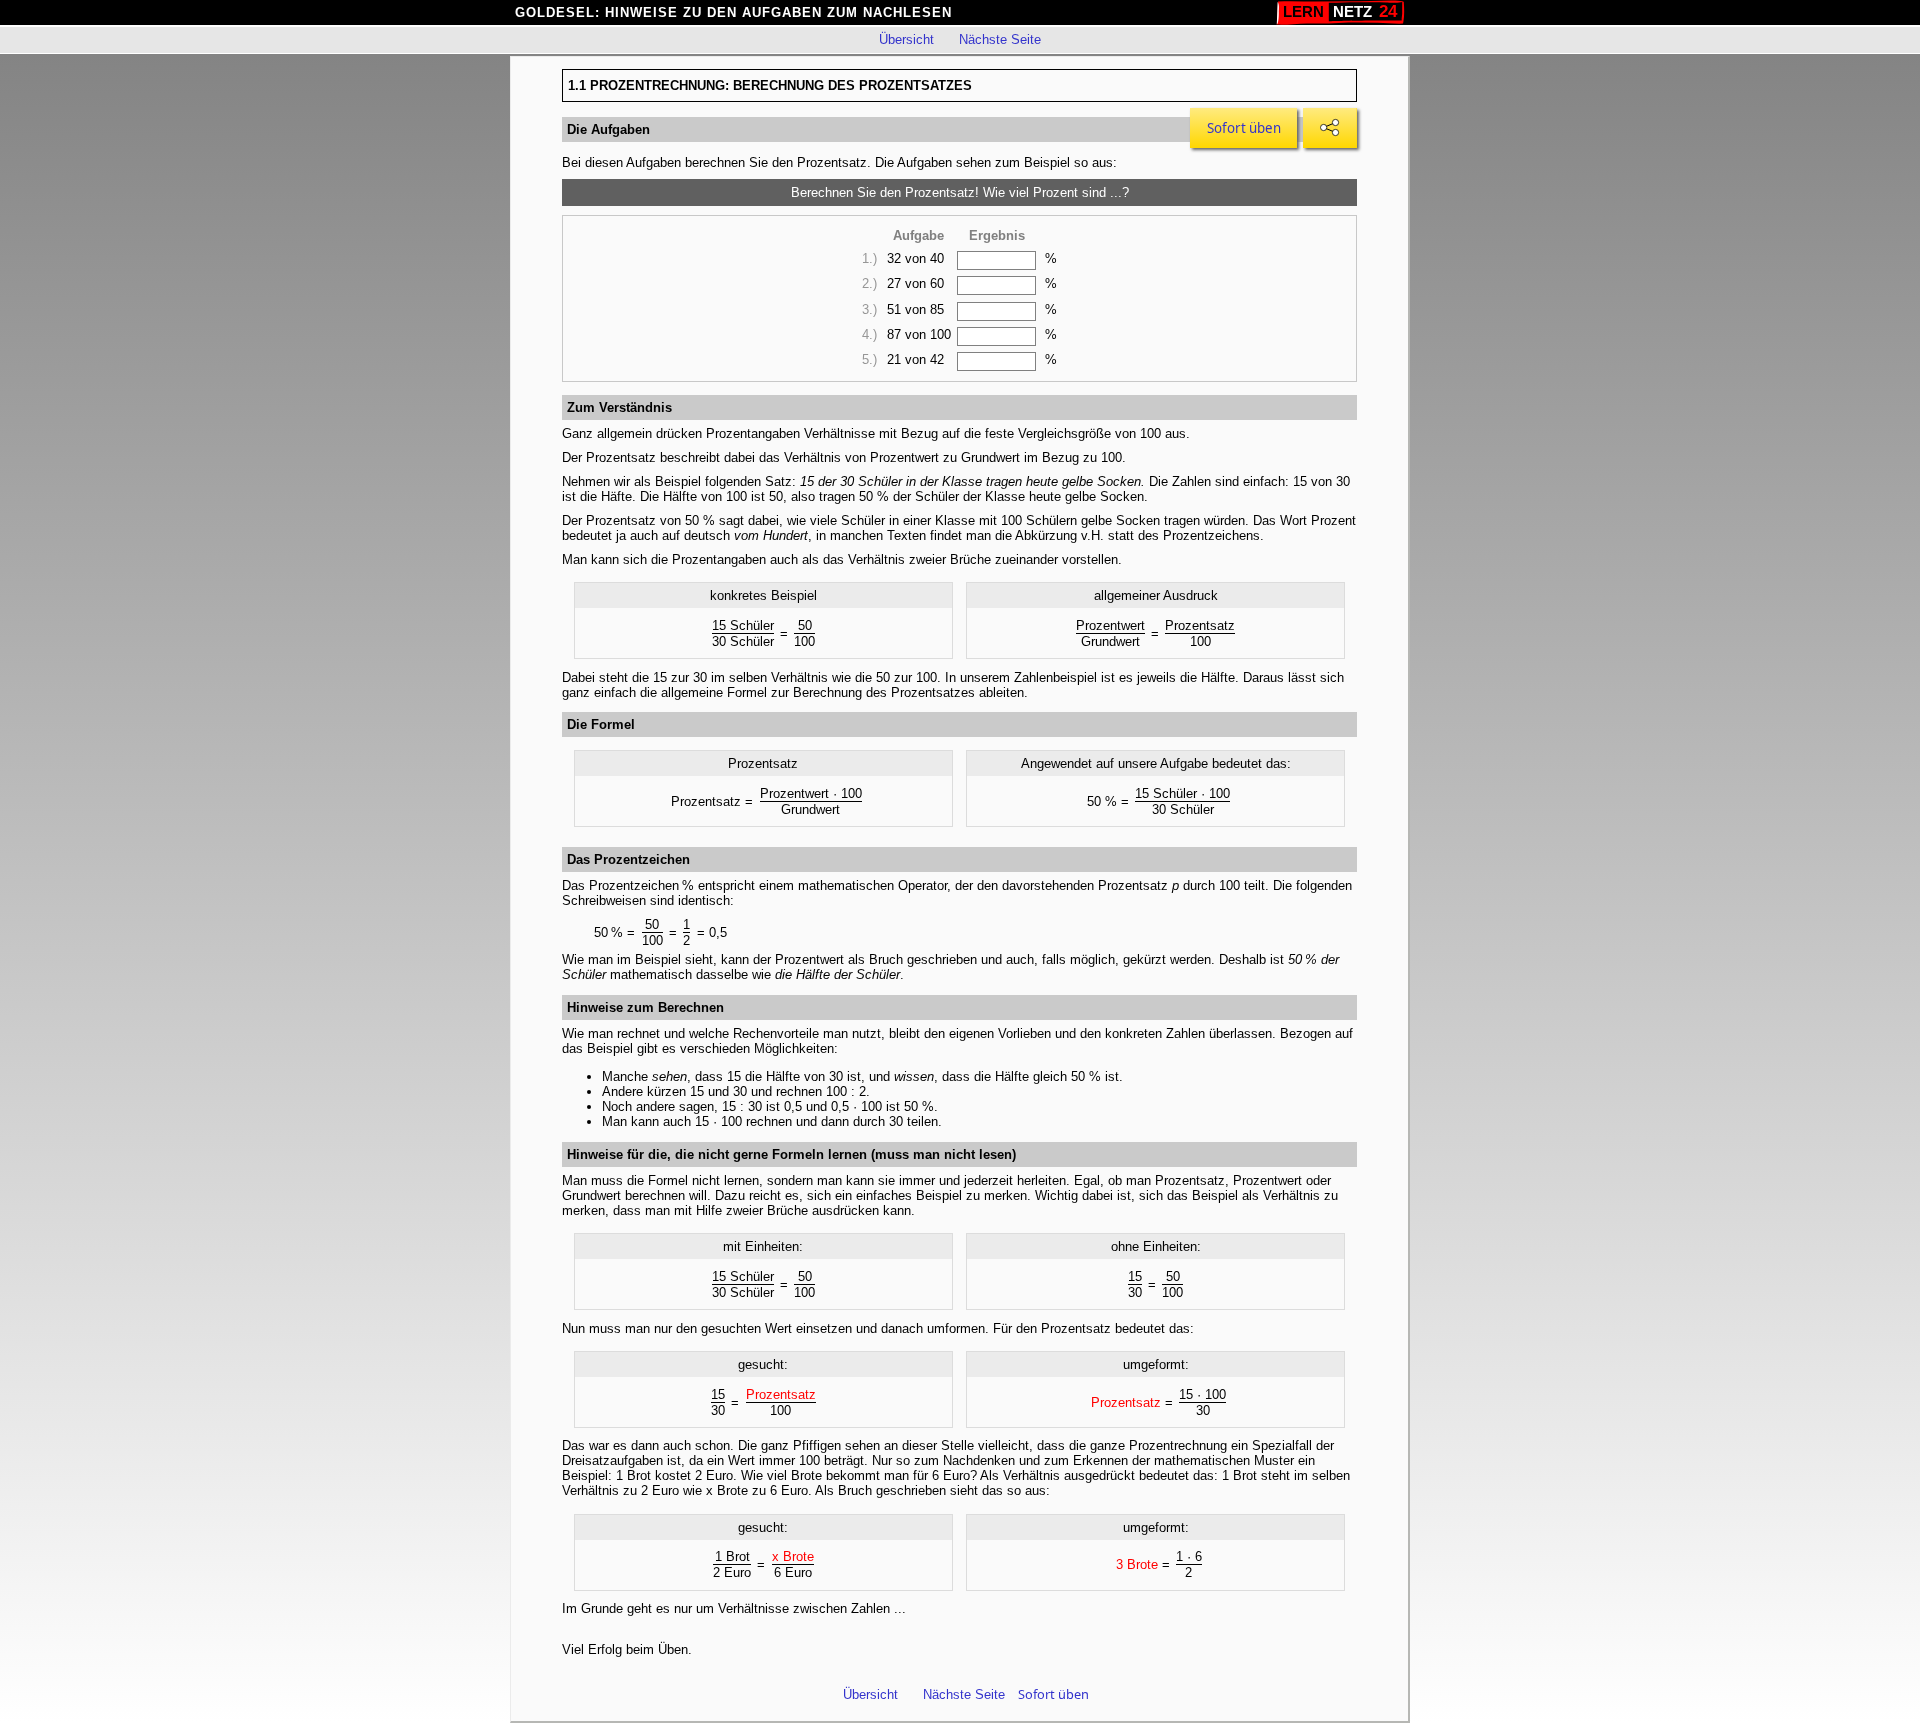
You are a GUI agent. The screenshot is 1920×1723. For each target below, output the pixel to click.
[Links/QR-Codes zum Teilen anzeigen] (1329, 128)
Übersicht (906, 39)
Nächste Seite (1000, 39)
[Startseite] (1340, 12)
